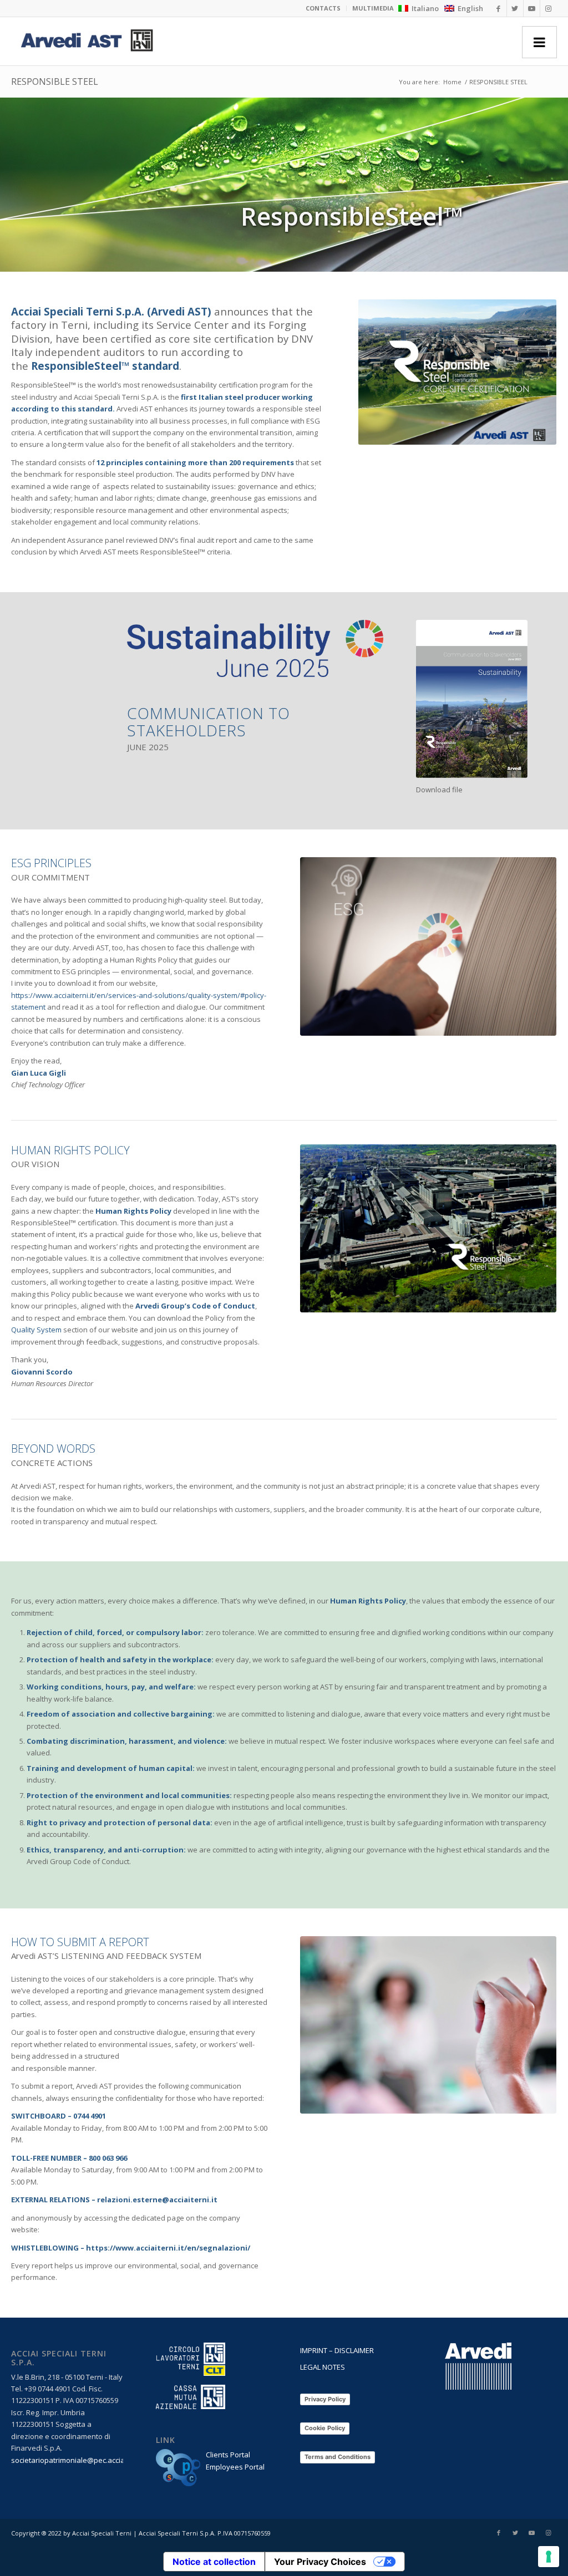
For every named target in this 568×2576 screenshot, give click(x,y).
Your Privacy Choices (320, 2562)
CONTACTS (323, 8)
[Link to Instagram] (549, 8)
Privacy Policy (325, 2399)
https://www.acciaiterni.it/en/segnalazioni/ (168, 2248)
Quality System (36, 1330)
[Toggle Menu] (539, 42)
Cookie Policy (325, 2428)
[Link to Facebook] (498, 8)
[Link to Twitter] (515, 8)
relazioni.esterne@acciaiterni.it (157, 2200)
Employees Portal (235, 2467)
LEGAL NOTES (323, 2367)
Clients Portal (228, 2455)
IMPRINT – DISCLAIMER (337, 2350)
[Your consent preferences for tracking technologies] (549, 2557)
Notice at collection (214, 2562)
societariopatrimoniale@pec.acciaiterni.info (84, 2460)
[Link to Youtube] (532, 8)
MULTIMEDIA (373, 8)
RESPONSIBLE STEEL (55, 82)
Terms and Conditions (338, 2457)
